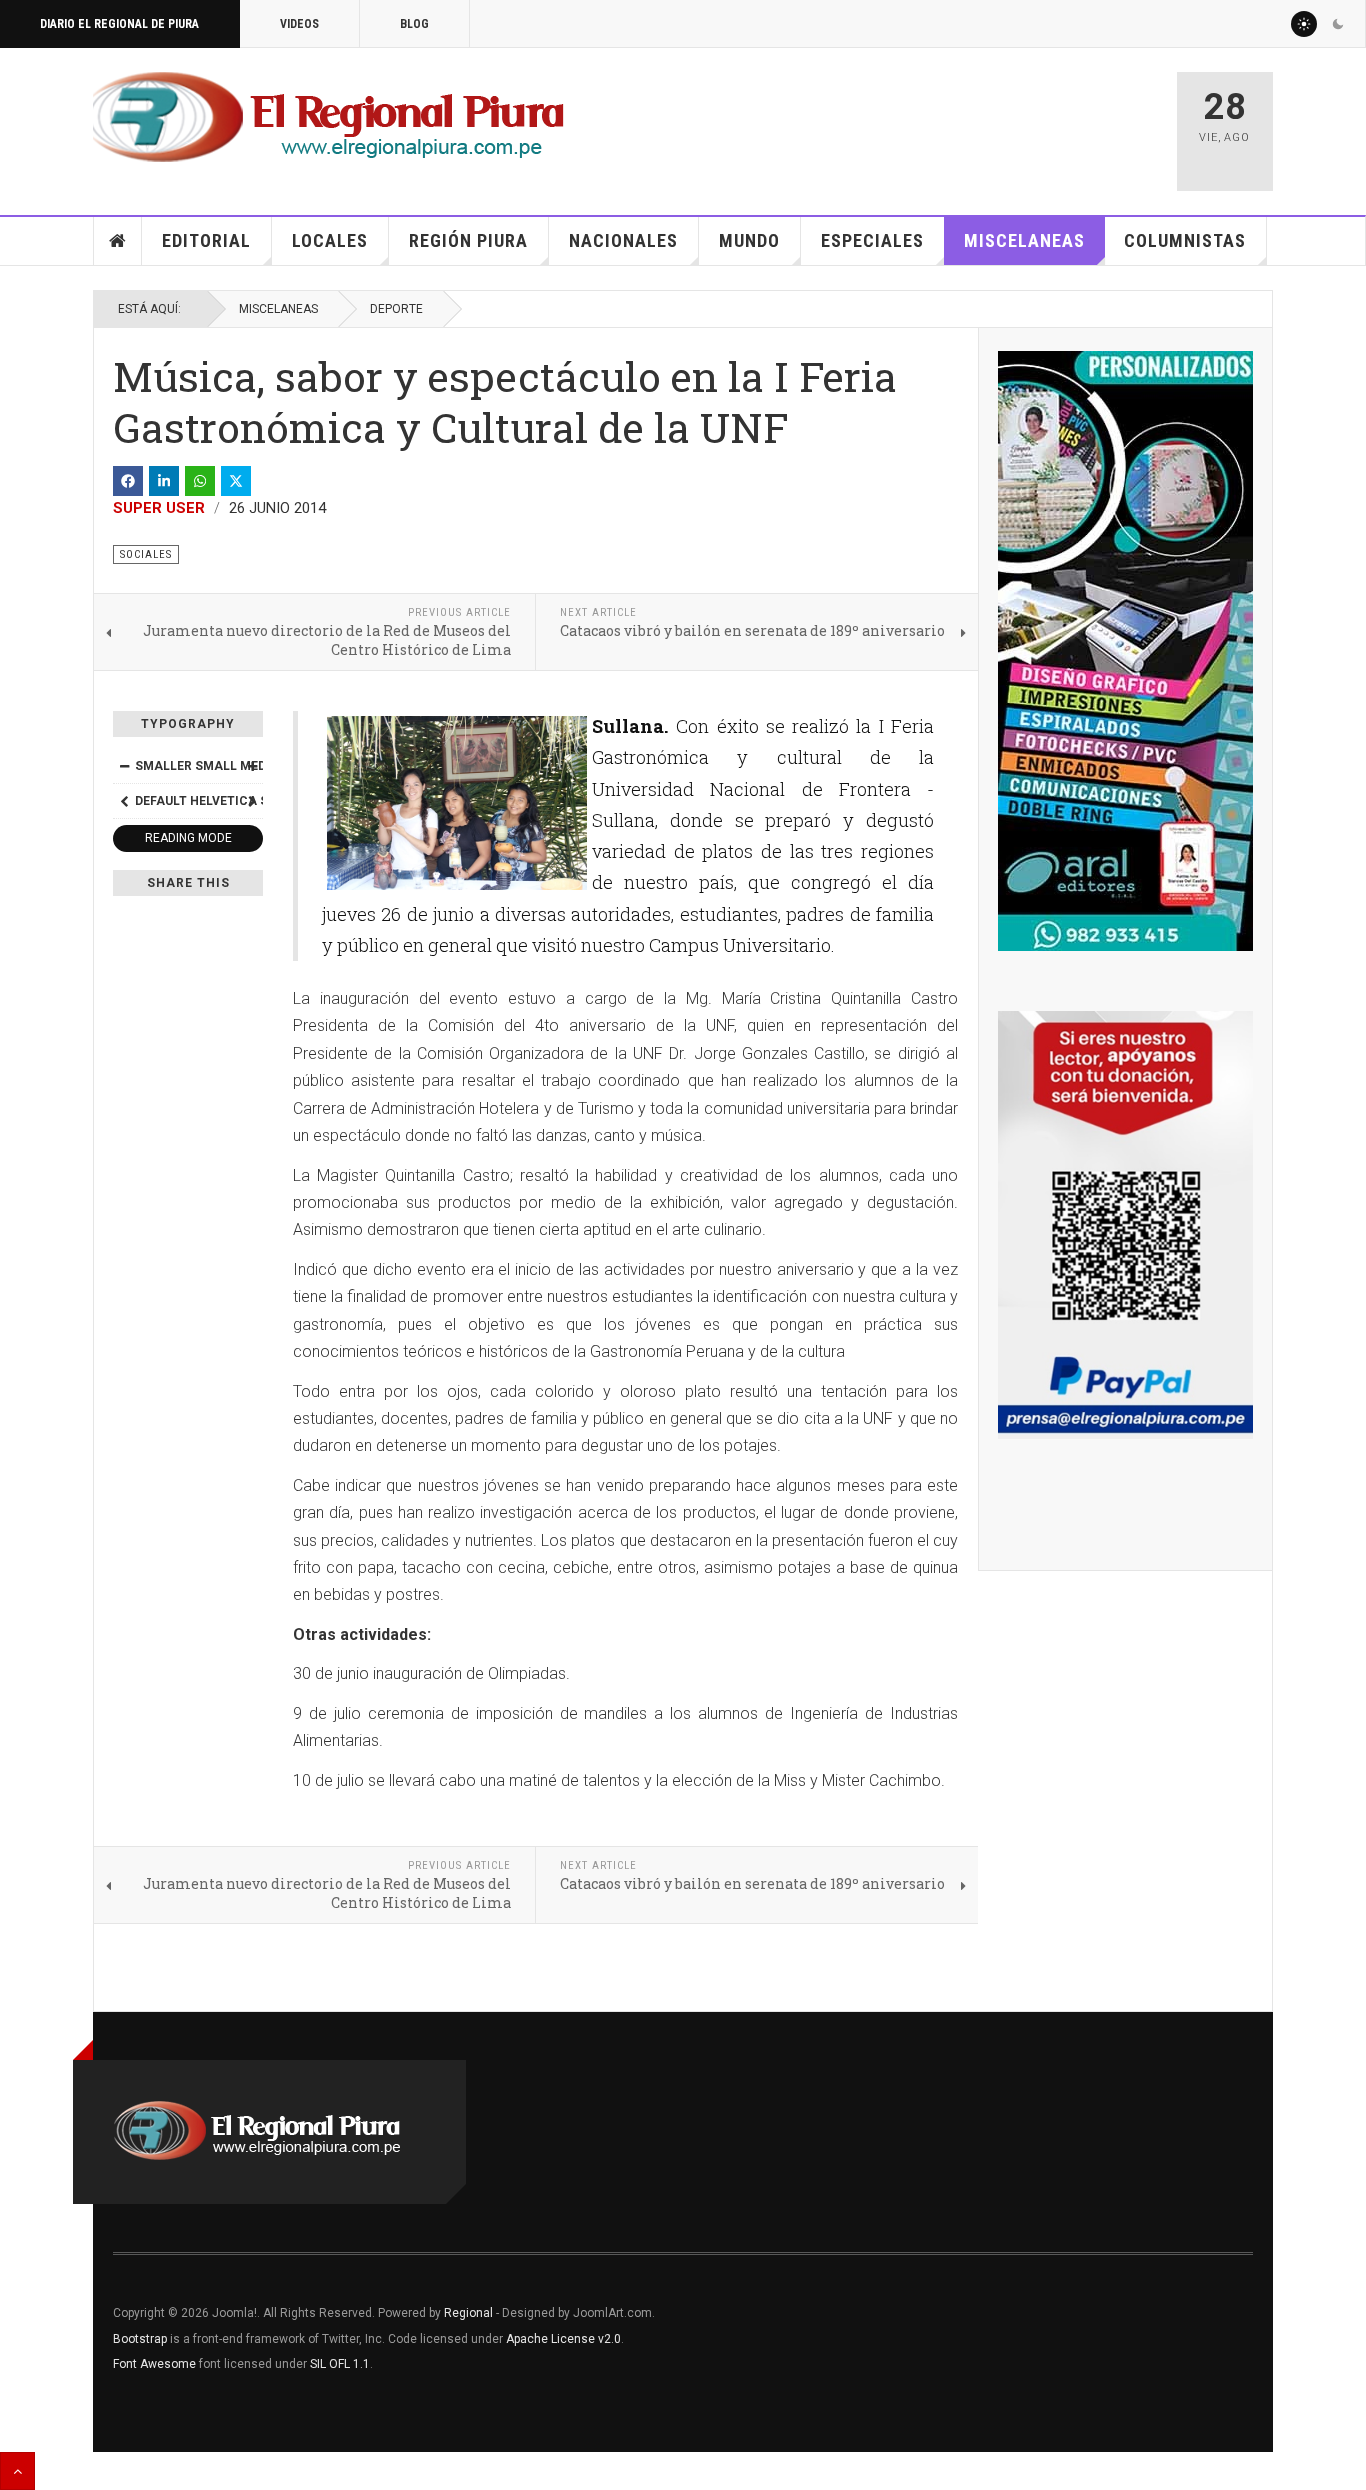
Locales (330, 240)
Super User (159, 508)
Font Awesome (154, 2364)
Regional (468, 2313)
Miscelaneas (1024, 240)
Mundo (749, 240)
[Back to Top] (17, 2471)
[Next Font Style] (252, 801)
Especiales (872, 240)
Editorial (206, 240)
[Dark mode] (1338, 24)
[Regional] (328, 118)
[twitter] (236, 481)
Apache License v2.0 (563, 2339)
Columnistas (1185, 240)
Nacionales (623, 240)
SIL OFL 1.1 (340, 2364)
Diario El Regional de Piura (119, 24)
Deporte (396, 309)
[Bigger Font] (252, 766)
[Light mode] (1304, 24)
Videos (299, 24)
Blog (414, 24)
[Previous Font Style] (124, 801)
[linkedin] (164, 481)
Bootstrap (140, 2339)
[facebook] (128, 481)
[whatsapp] (200, 481)
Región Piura (468, 240)
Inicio (118, 241)
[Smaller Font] (124, 766)
